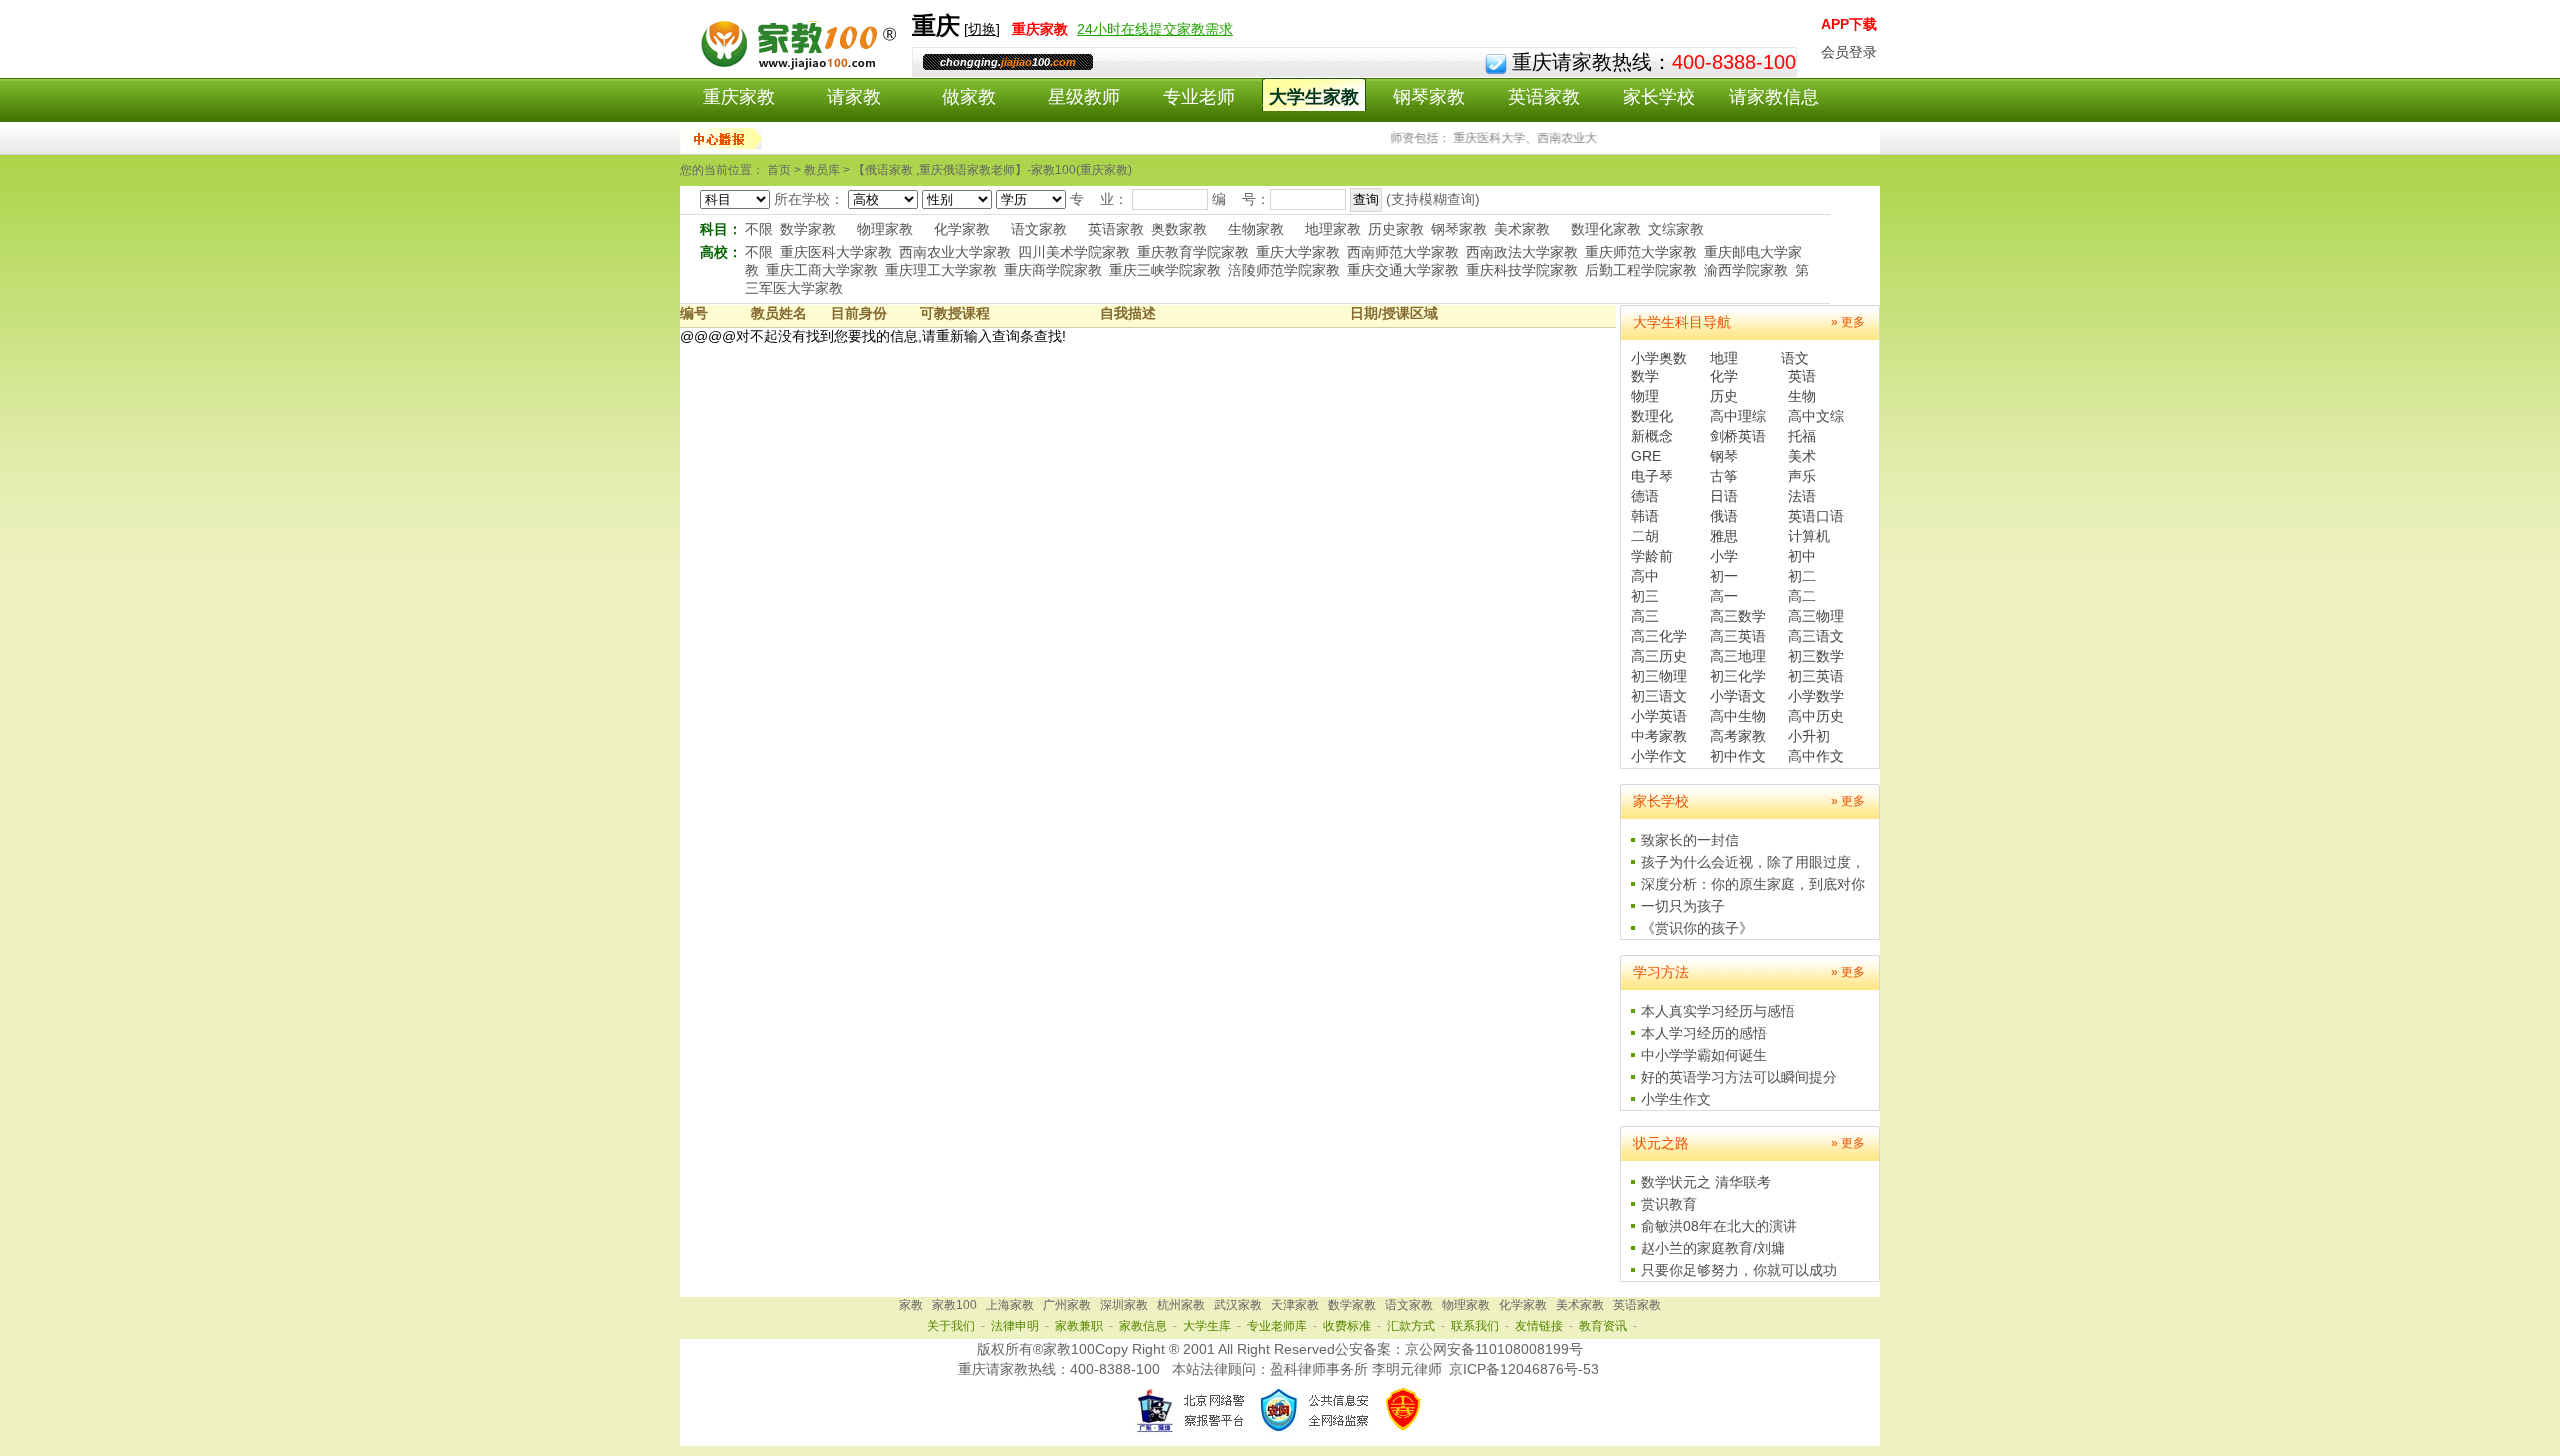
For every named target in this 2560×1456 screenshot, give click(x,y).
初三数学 (1816, 656)
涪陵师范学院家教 (1284, 270)
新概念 (1652, 436)
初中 (1802, 556)
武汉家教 (1238, 1305)
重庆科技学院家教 (1522, 270)
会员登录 (1849, 52)
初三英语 (1816, 676)
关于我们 (951, 1326)
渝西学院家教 (1746, 270)
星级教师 (1084, 97)
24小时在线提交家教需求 (1155, 29)
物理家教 (885, 229)
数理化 (1652, 416)
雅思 (1724, 536)
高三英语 (1738, 636)
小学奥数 (1659, 358)
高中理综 (1738, 416)
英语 (1802, 376)
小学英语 (1659, 716)
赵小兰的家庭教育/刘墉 (1713, 1248)
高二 (1802, 596)
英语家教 (1544, 97)
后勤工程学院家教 (1641, 270)
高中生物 (1738, 716)
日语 (1724, 496)
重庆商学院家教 (1053, 270)
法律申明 (1015, 1326)
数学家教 (808, 229)
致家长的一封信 (1690, 840)
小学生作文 (1676, 1099)
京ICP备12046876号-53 (1524, 1369)
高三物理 (1816, 616)
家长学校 (1659, 97)
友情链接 (1539, 1326)
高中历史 (1816, 716)
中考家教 (1659, 736)
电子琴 (1652, 476)
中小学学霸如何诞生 (1704, 1055)
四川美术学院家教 (1074, 252)
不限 (759, 229)
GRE (1646, 456)
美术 (1802, 456)
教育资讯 (1603, 1326)
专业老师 (1199, 97)
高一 (1724, 596)
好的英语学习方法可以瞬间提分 (1739, 1077)
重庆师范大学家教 (1641, 252)
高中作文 (1816, 756)
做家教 (969, 97)
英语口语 (1816, 516)
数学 (1645, 376)
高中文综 (1816, 416)
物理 (1645, 396)
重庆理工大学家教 (941, 270)
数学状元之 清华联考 (1706, 1182)
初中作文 (1738, 756)
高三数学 (1738, 616)
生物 (1802, 396)
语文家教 (1039, 229)
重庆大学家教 (1298, 252)
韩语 (1645, 516)
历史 (1724, 396)
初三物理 (1659, 676)
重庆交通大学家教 (1403, 270)
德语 (1645, 496)
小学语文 (1738, 696)
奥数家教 (1179, 229)
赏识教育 (1669, 1204)
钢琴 (1724, 456)
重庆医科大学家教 (836, 252)
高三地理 (1738, 656)
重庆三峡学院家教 (1165, 270)
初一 (1724, 576)
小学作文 (1659, 756)
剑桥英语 (1738, 436)
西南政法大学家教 (1522, 252)
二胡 (1645, 536)
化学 (1724, 376)
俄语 (1724, 516)
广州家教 (1067, 1305)
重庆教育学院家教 (1193, 252)
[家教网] (795, 67)
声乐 (1802, 476)
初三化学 (1738, 676)
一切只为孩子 (1683, 906)
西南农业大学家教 (955, 252)
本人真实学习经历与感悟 (1718, 1011)
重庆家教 (739, 97)
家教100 (954, 1305)
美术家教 (1522, 229)
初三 (1645, 596)
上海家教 (1010, 1305)
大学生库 (1207, 1326)
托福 (1802, 436)
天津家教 (1295, 1305)
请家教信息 (1774, 97)
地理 (1724, 358)
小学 (1724, 556)
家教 (911, 1305)
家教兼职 (1079, 1326)
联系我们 (1475, 1326)
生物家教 (1256, 229)
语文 (1795, 358)
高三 (1645, 616)
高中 (1645, 576)
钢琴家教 (1429, 97)
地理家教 (1333, 229)
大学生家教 (1314, 97)
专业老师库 (1277, 1326)
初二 (1802, 576)
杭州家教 (1181, 1305)
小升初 (1809, 736)
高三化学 (1659, 636)
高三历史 (1659, 656)
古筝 (1724, 476)
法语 (1802, 496)
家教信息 (1143, 1326)
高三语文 (1816, 636)
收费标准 (1347, 1326)
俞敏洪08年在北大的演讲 (1719, 1226)
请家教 (854, 97)
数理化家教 (1606, 229)
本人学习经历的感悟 (1704, 1033)
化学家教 (962, 229)
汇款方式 (1411, 1326)
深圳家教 (1124, 1305)
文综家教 (1676, 229)
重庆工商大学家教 (822, 270)
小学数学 (1816, 696)
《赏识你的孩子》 (1697, 928)
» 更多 (1848, 322)
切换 (982, 29)
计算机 (1809, 536)
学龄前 (1652, 556)
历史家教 (1396, 229)
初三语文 (1659, 696)
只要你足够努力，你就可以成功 (1739, 1270)
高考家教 (1738, 736)
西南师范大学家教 (1403, 252)
